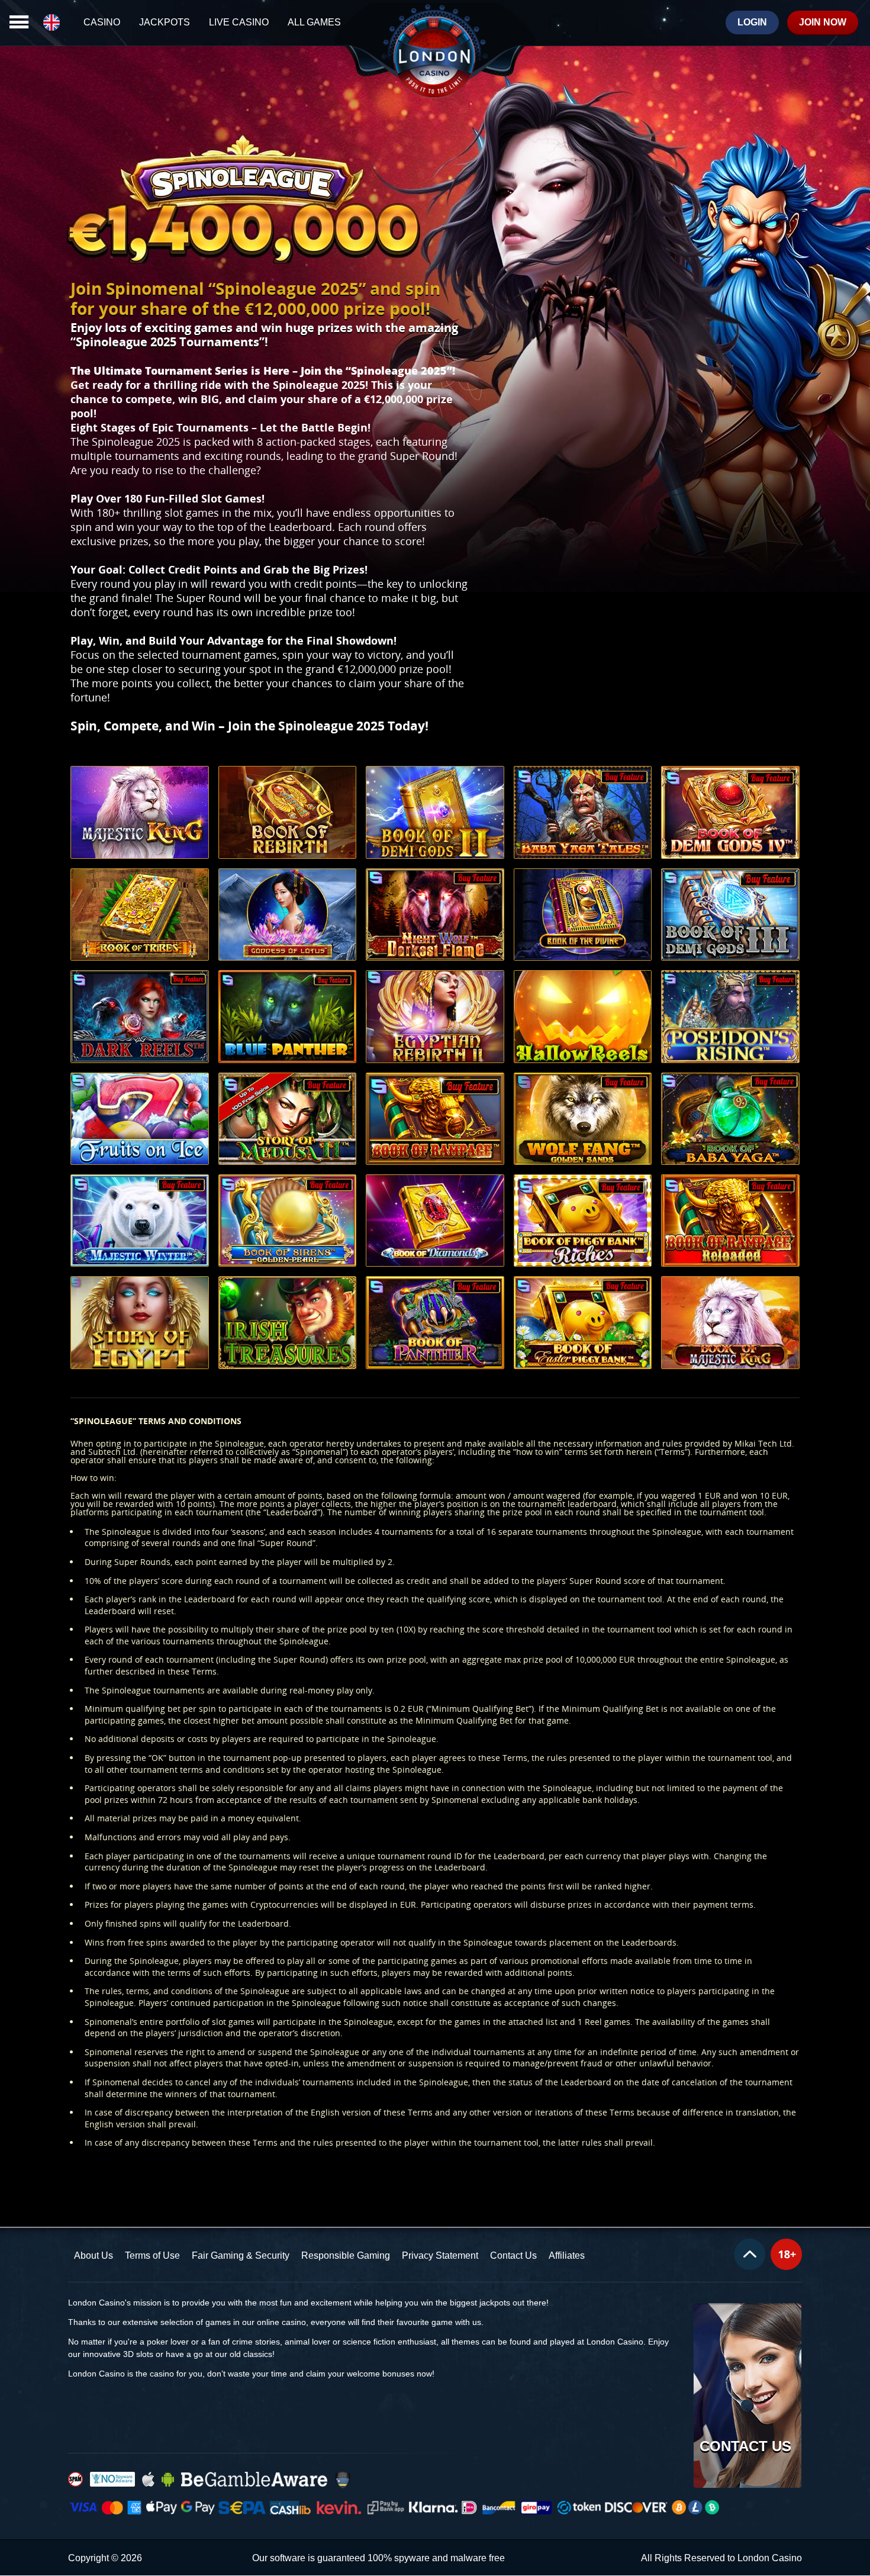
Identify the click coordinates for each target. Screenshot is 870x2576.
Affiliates (567, 2255)
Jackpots (165, 22)
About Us (94, 2255)
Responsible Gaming (346, 2255)
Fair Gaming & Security (241, 2255)
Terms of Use (152, 2255)
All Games (314, 22)
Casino (102, 22)
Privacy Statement (440, 2255)
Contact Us (513, 2255)
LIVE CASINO (239, 22)
